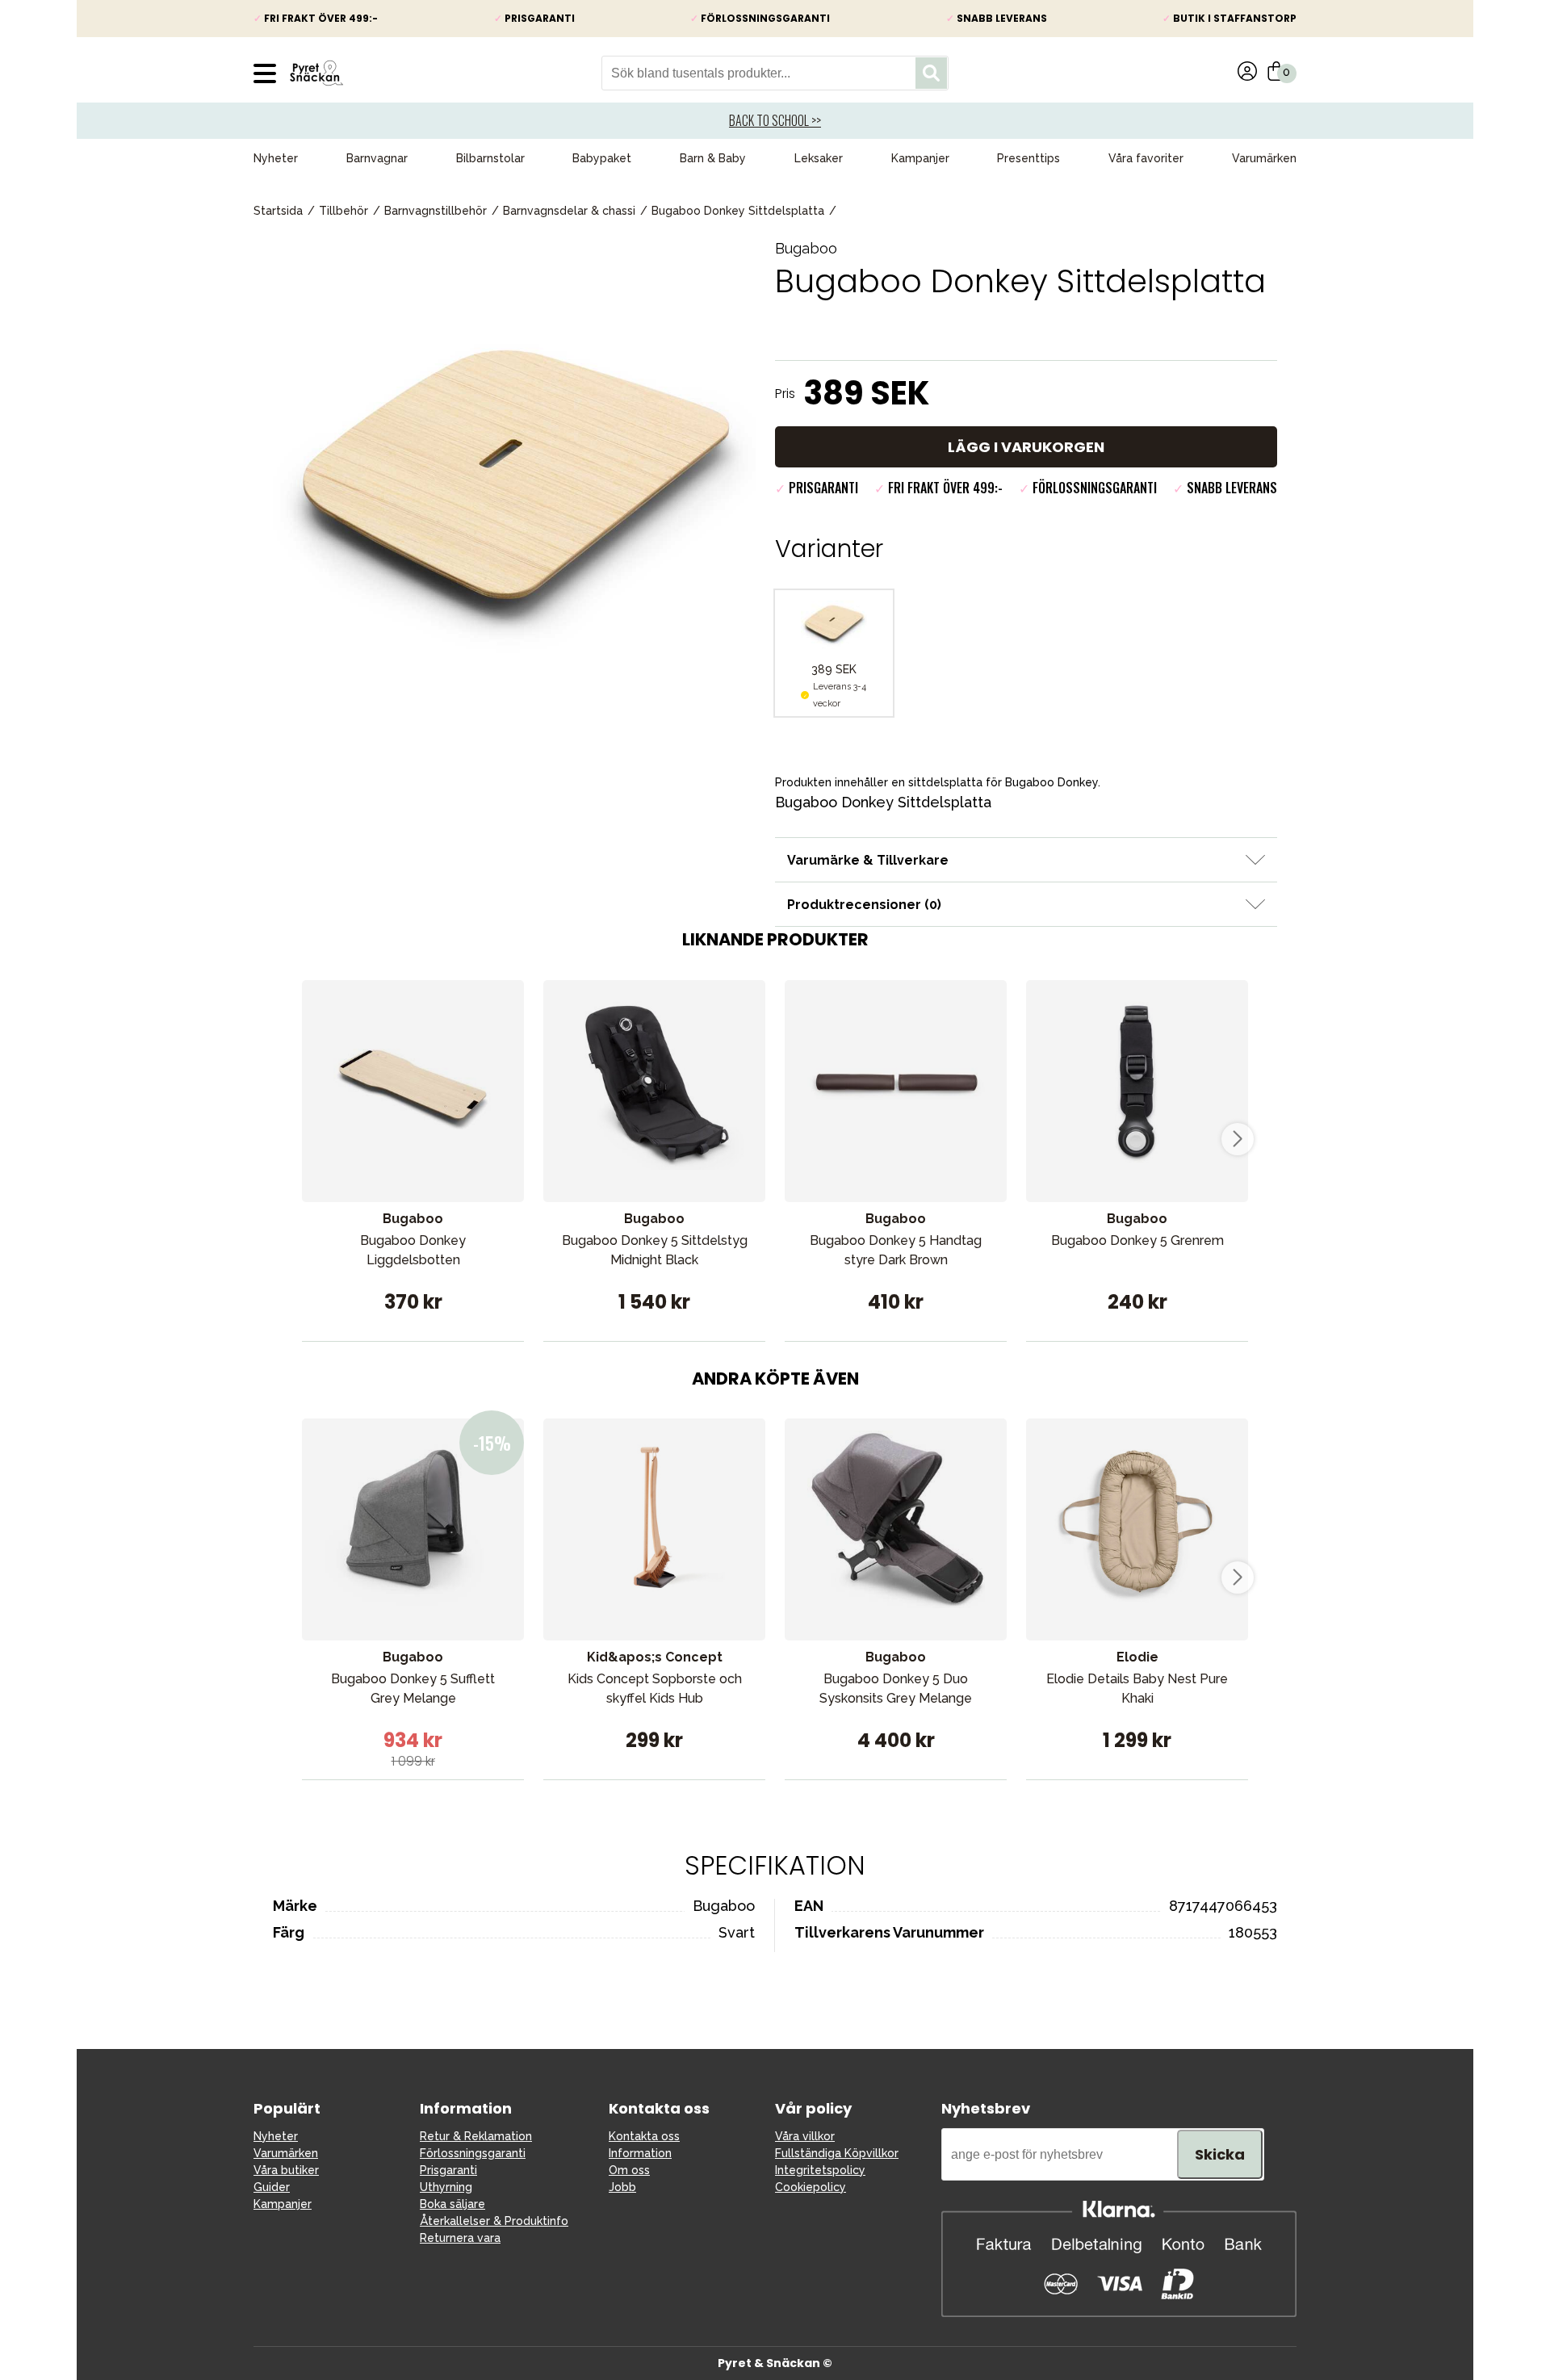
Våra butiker (286, 2170)
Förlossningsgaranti (473, 2153)
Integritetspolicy (820, 2170)
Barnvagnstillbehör (436, 211)
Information (640, 2153)
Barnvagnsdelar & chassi (569, 211)
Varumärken (1264, 158)
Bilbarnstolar (490, 158)
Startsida (278, 211)
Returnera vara (460, 2238)
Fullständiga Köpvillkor (837, 2153)
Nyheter (276, 158)
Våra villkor (805, 2136)
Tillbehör (344, 211)
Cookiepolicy (811, 2187)
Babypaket (602, 158)
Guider (272, 2187)
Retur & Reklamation (476, 2136)
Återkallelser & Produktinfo (494, 2221)
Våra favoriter (1146, 158)
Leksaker (819, 158)
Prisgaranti (448, 2170)
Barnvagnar (377, 158)
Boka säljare (452, 2204)
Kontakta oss (644, 2136)
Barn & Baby (713, 158)
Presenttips (1028, 158)
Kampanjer (920, 158)
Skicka (1220, 2154)
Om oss (629, 2170)
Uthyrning (446, 2187)
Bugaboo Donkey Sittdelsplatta (738, 211)
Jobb (622, 2187)
